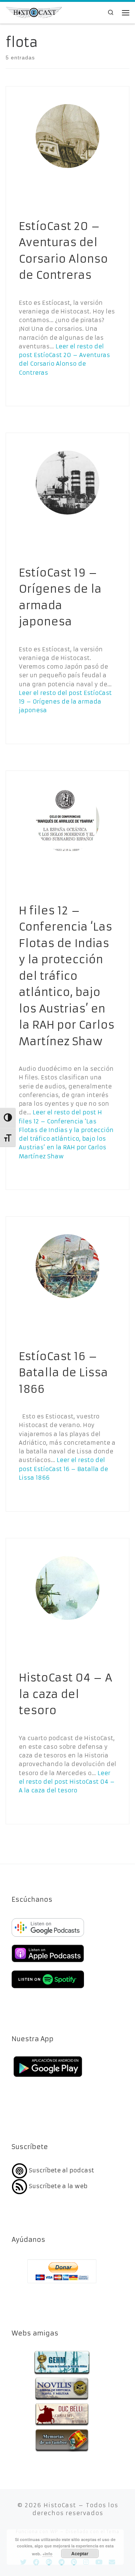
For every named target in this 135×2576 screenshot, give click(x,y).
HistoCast (60, 2505)
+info (47, 2554)
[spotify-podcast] (48, 1989)
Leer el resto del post (65, 702)
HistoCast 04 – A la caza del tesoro (65, 1694)
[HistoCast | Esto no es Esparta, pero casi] (34, 12)
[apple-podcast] (48, 1963)
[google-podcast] (48, 1937)
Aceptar (80, 2553)
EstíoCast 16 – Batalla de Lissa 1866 (63, 1373)
